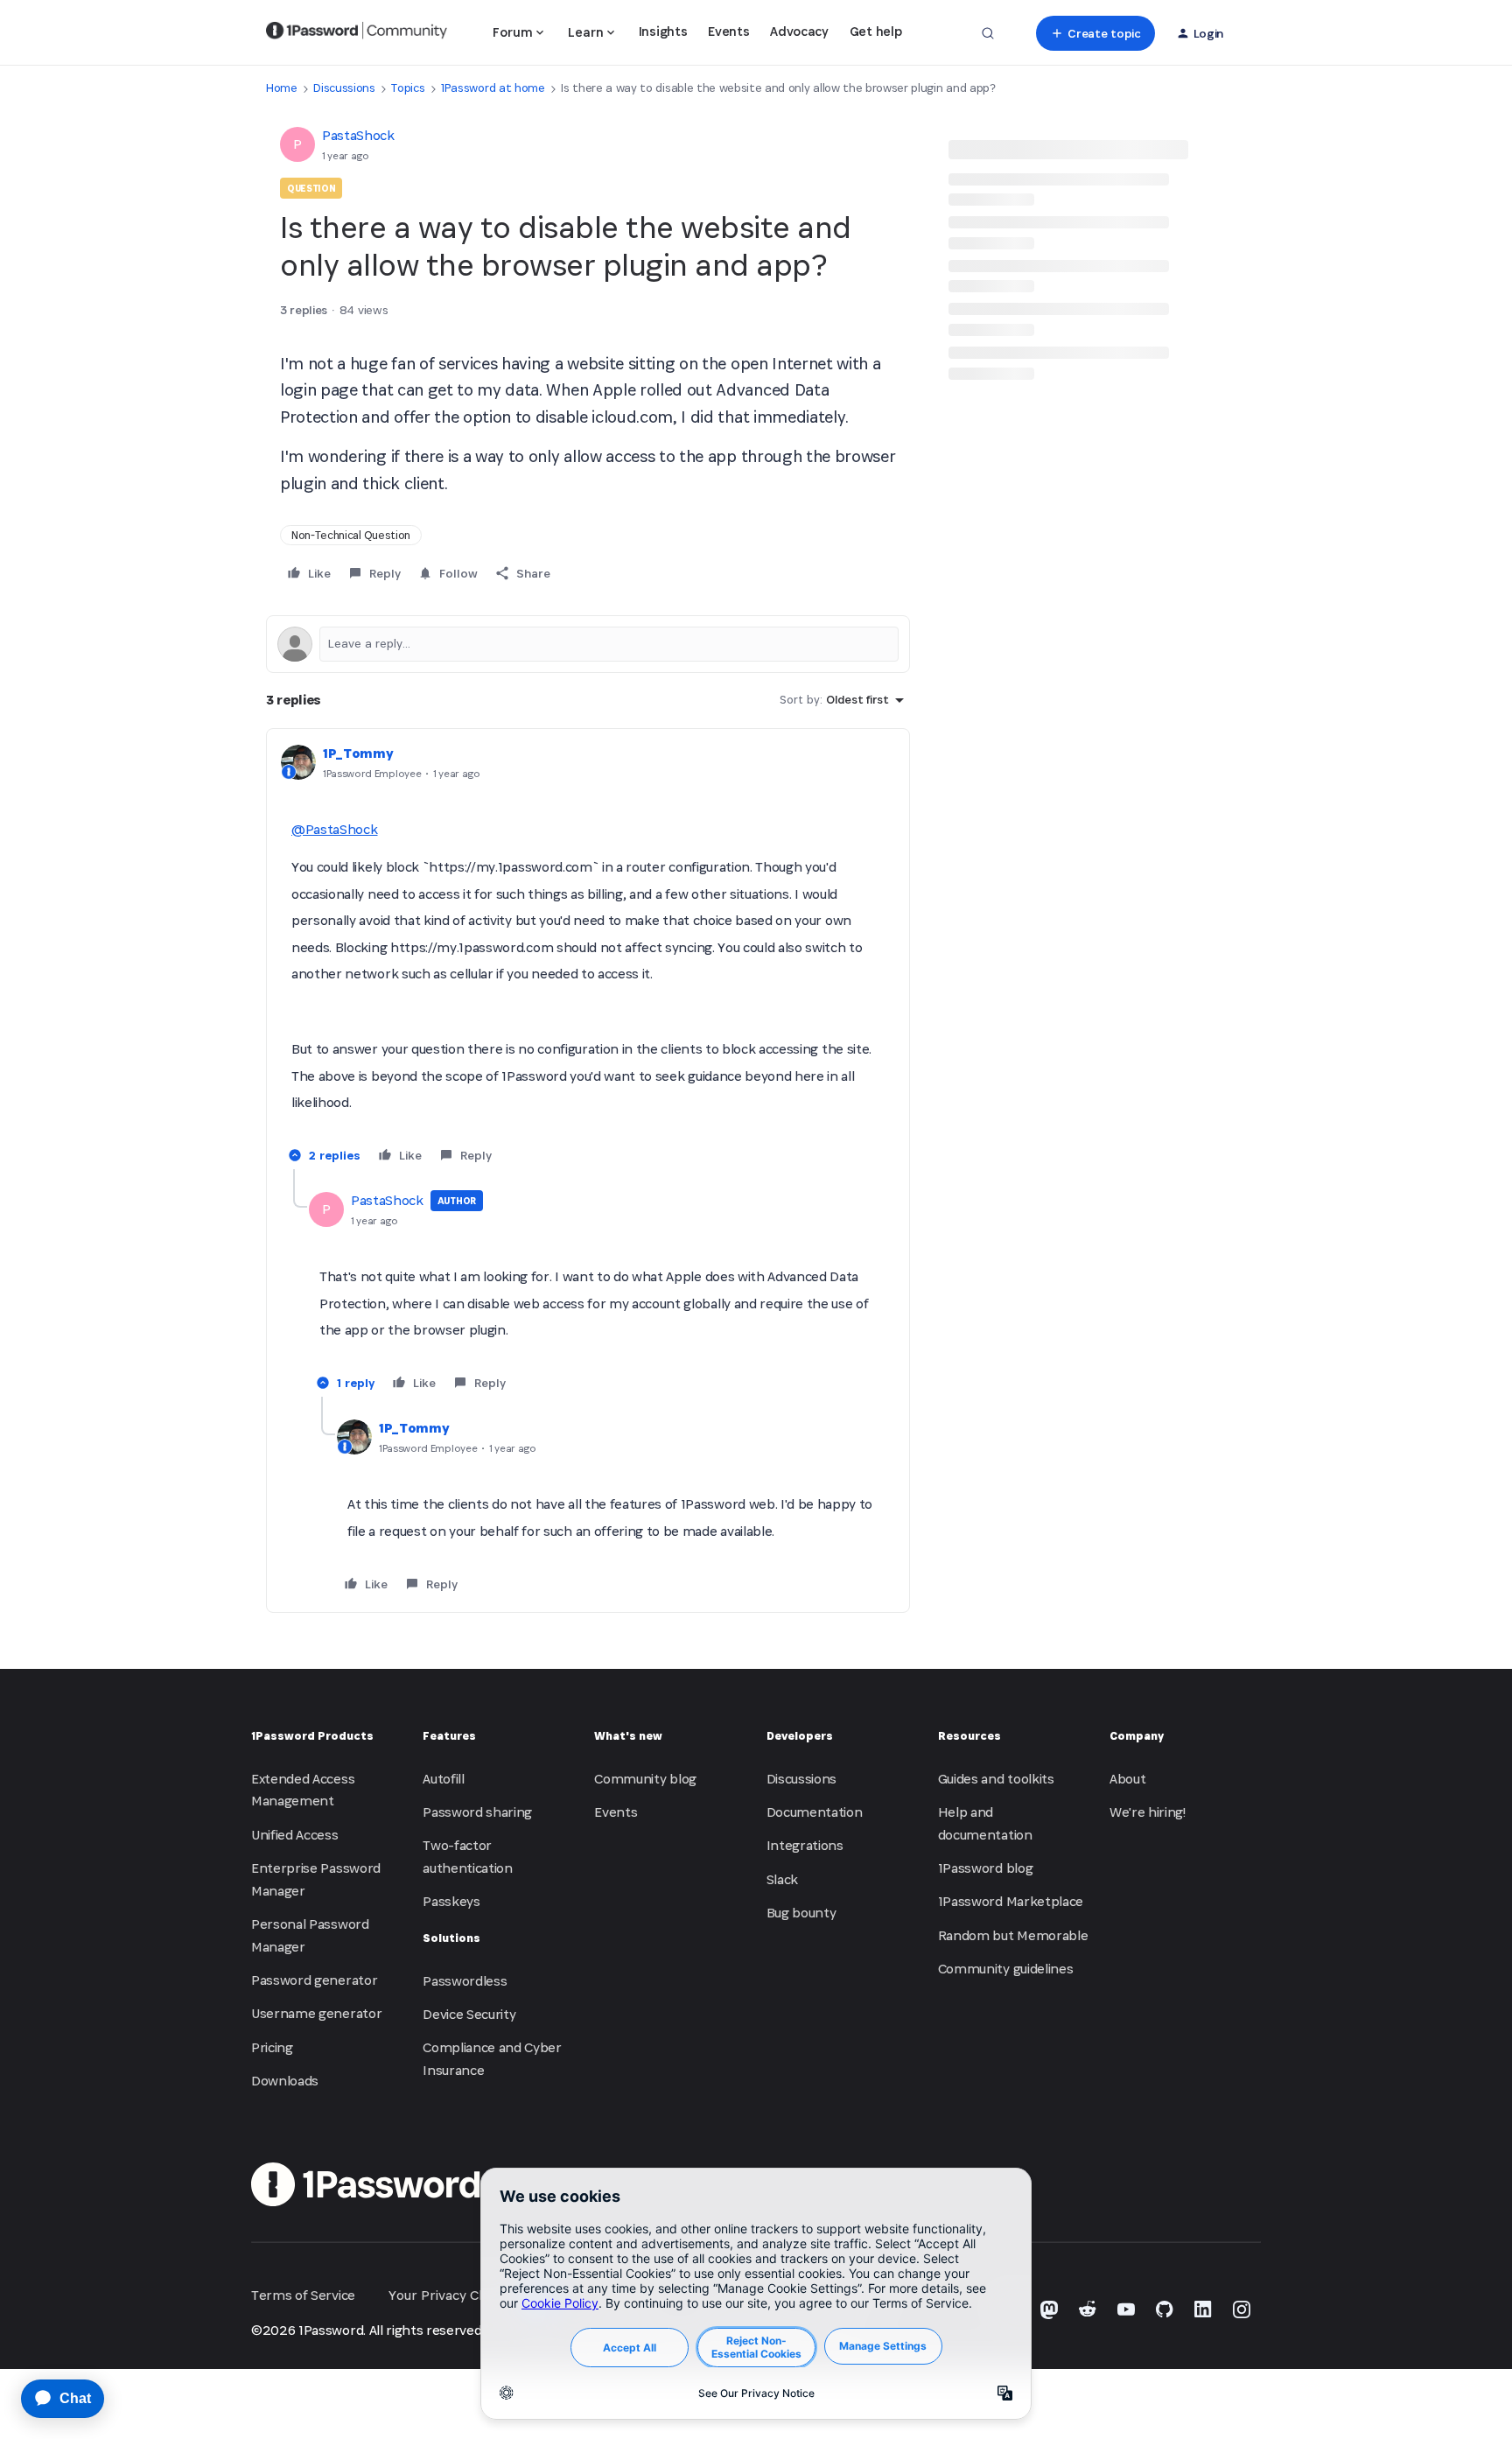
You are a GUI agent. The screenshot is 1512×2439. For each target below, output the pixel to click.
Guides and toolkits (996, 1779)
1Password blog (986, 1868)
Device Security (469, 2014)
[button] (1095, 33)
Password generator (314, 1980)
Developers (800, 1736)
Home (282, 88)
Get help (875, 31)
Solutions (451, 1938)
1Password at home (493, 88)
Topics (408, 88)
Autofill (443, 1779)
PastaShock (358, 135)
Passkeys (451, 1901)
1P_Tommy (358, 753)
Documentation (815, 1812)
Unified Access (295, 1835)
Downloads (285, 2081)
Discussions (344, 88)
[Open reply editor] (588, 644)
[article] (588, 956)
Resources (969, 1736)
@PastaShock (334, 829)
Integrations (805, 1845)
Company (1137, 1736)
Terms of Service (303, 2295)
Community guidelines (1006, 1969)
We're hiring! (1148, 1812)
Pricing (272, 2047)
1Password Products (312, 1736)
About (1127, 1779)
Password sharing (477, 1812)
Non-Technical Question (351, 535)
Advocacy (799, 31)
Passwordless (465, 1981)
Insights (663, 31)
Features (449, 1736)
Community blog (645, 1779)
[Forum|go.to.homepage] (357, 33)
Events (728, 31)
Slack (782, 1879)
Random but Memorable (1013, 1935)
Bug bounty (801, 1913)
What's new (628, 1736)
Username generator (316, 2013)
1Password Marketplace (1011, 1901)
